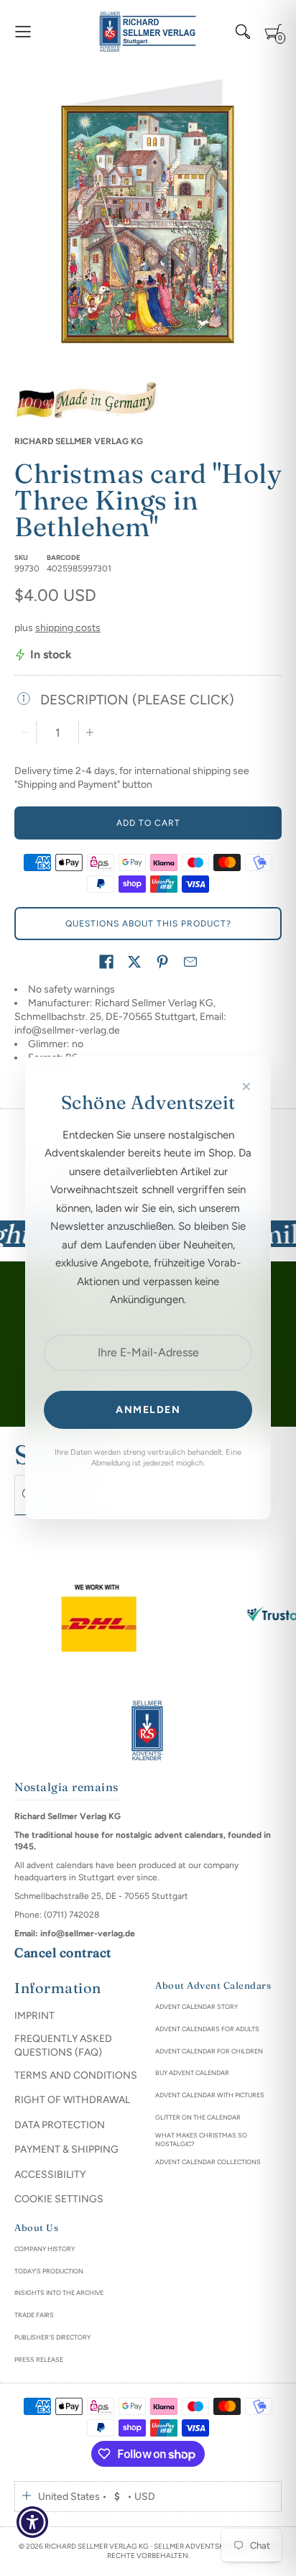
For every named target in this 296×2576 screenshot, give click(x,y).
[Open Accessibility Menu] (33, 2522)
